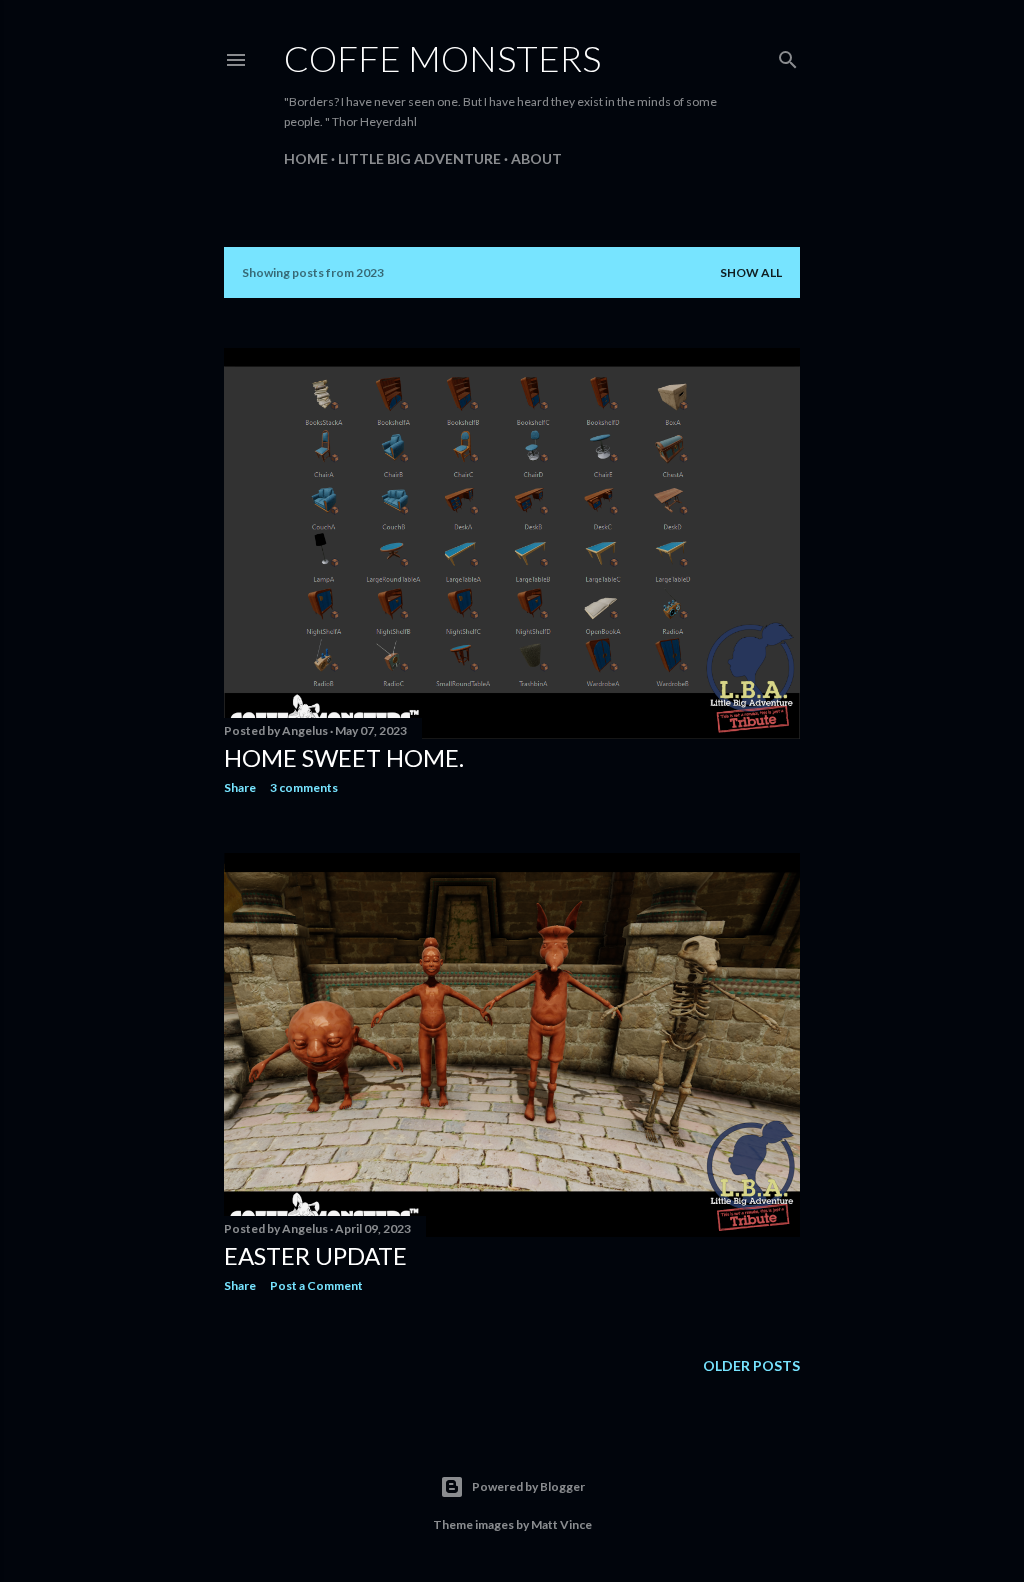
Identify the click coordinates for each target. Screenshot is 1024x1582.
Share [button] (240, 787)
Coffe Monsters (442, 58)
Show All (751, 272)
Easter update (315, 1255)
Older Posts (751, 1365)
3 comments (304, 787)
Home (306, 158)
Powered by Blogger (528, 1486)
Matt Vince (561, 1524)
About (536, 158)
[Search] (788, 55)
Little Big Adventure (419, 158)
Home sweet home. (344, 757)
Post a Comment (316, 1285)
